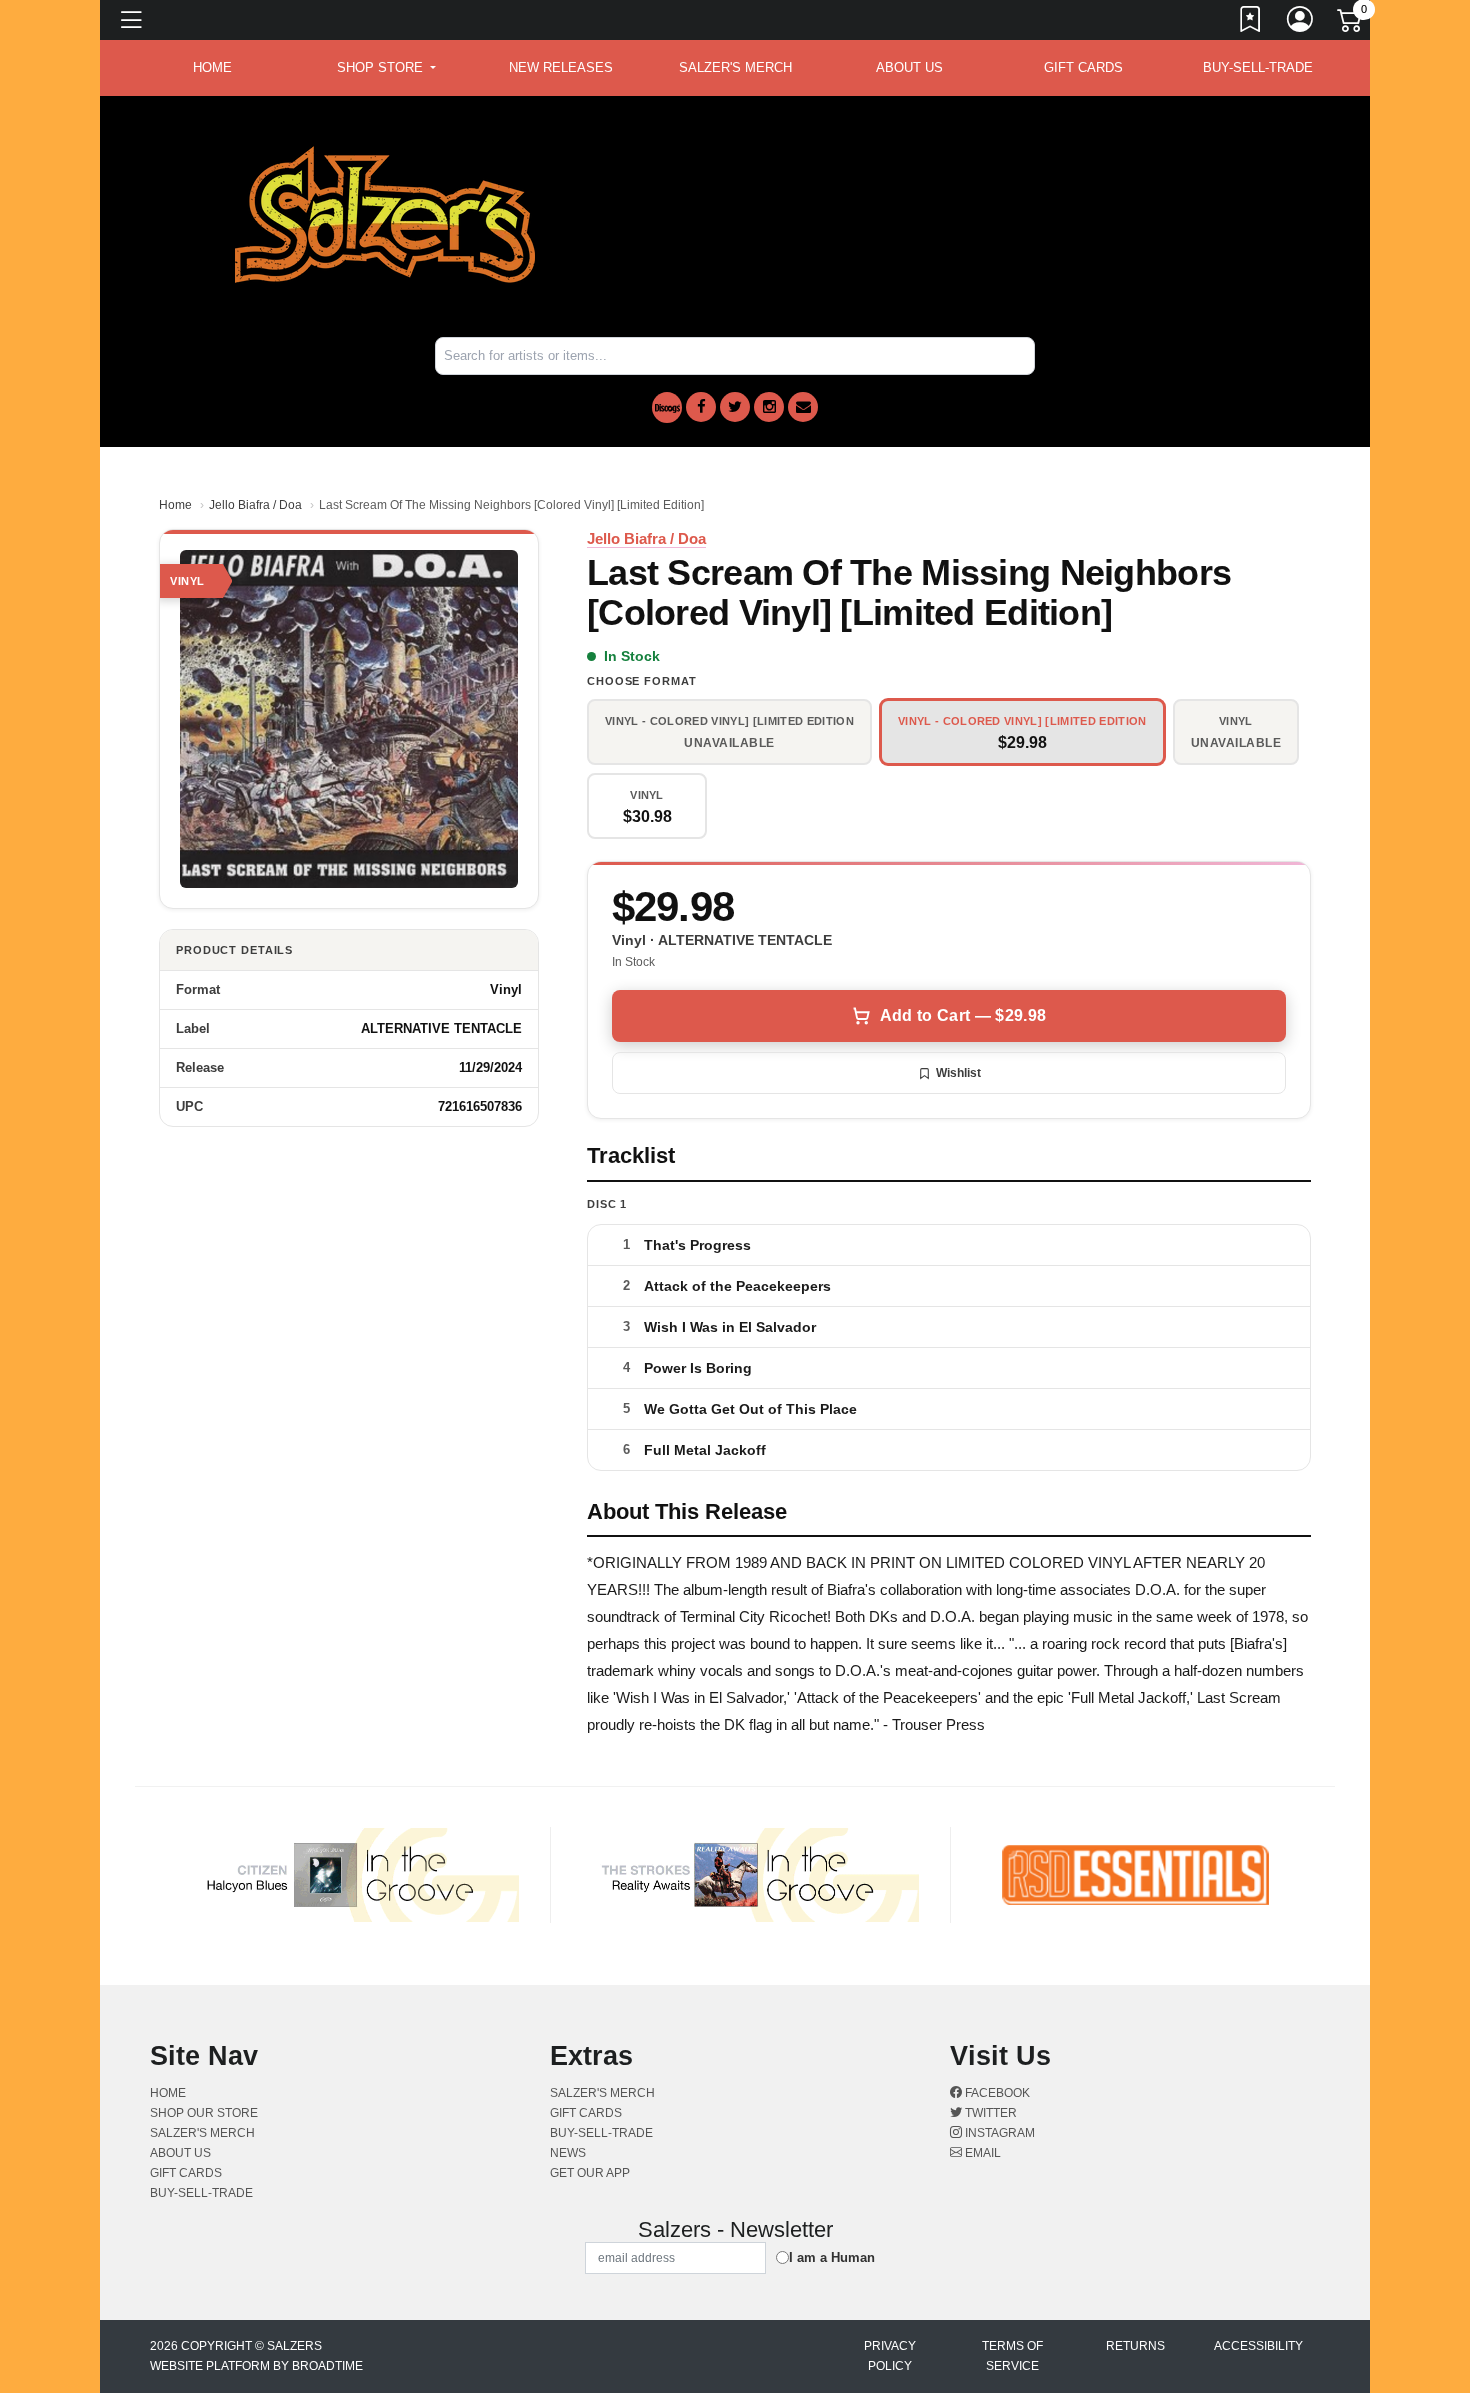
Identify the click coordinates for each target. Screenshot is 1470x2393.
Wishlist (958, 1073)
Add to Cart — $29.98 (963, 1015)
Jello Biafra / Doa (255, 505)
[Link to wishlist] (1251, 23)
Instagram (998, 2133)
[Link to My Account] (1301, 23)
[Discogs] (667, 407)
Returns (1135, 2346)
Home (175, 505)
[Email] (803, 407)
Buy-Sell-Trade (1258, 67)
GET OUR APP (590, 2173)
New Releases (561, 67)
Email (981, 2153)
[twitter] (735, 407)
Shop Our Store (204, 2113)
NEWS (568, 2153)
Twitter (989, 2113)
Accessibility (1258, 2346)
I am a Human (832, 2257)
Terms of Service (1012, 2356)
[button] (386, 68)
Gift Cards (1083, 67)
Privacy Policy (890, 2356)
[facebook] (701, 407)
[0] (1351, 24)
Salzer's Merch (735, 67)
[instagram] (769, 407)
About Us (909, 67)
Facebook (996, 2093)
